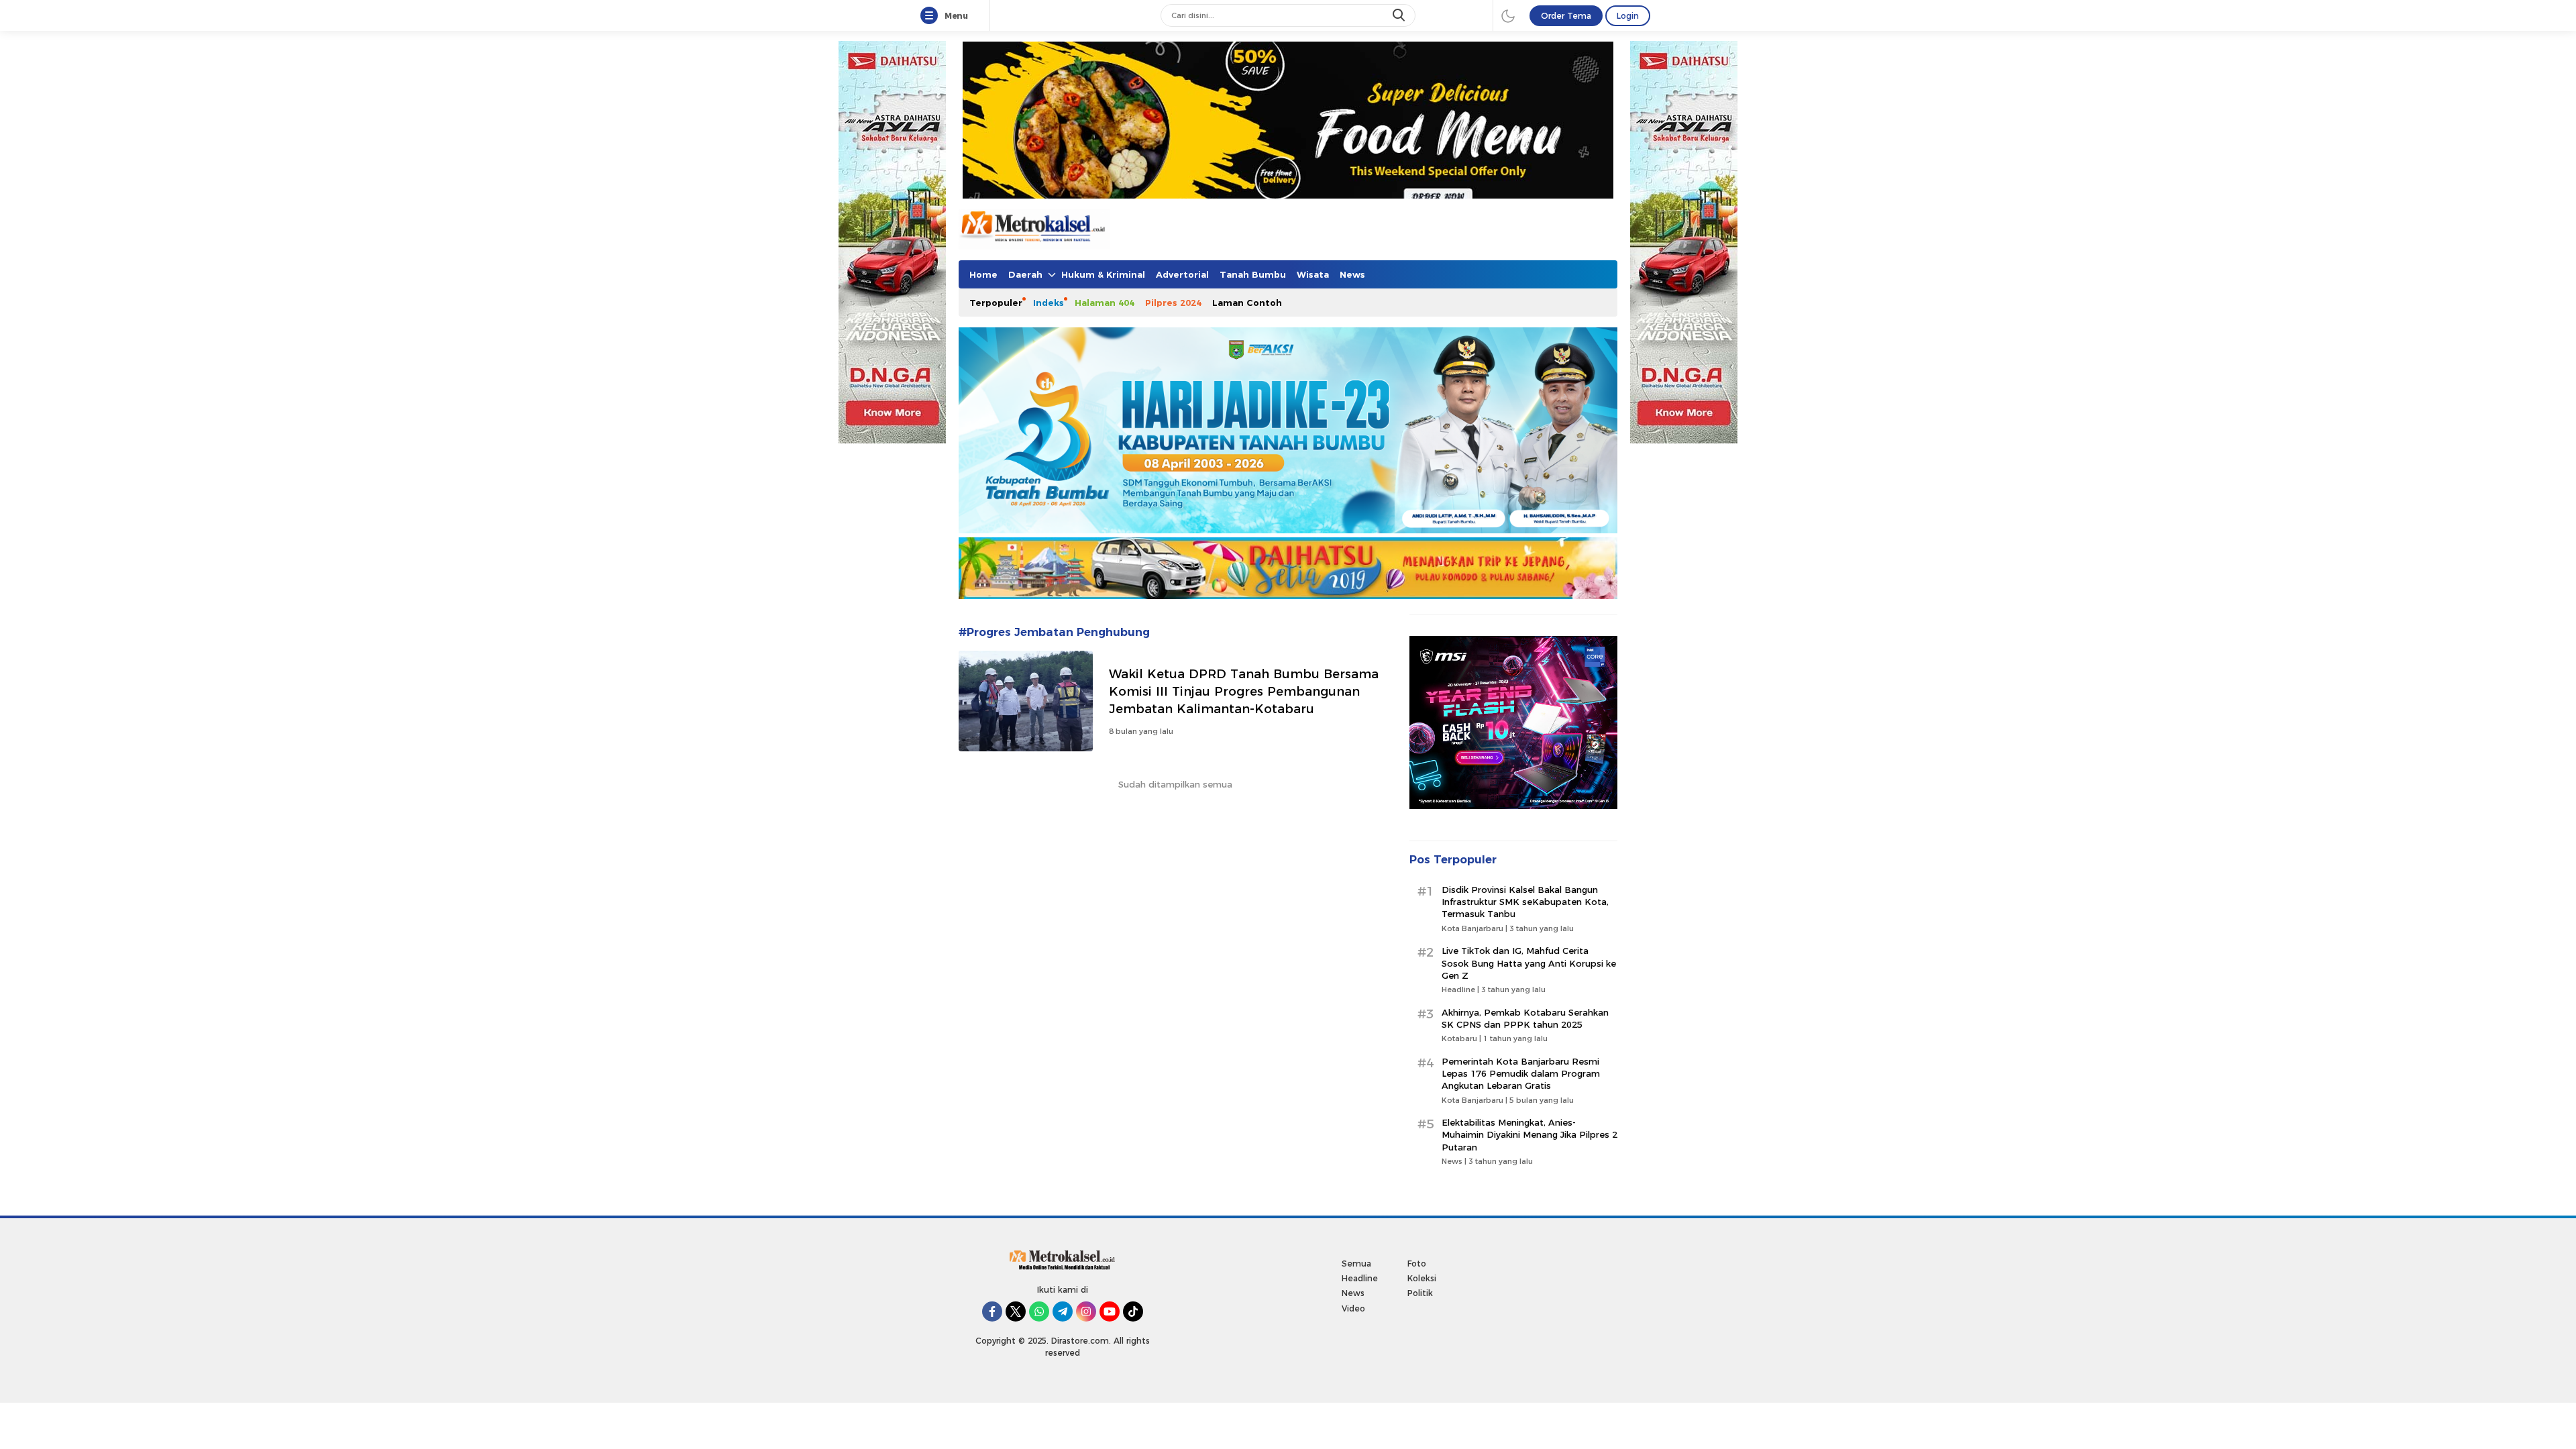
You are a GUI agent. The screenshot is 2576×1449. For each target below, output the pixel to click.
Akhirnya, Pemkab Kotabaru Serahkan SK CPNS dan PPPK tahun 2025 (1525, 1018)
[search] (1400, 15)
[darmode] (1508, 15)
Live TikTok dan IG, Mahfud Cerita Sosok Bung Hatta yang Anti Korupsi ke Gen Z (1529, 963)
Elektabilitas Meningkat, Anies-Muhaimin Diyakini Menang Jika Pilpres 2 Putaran (1529, 1134)
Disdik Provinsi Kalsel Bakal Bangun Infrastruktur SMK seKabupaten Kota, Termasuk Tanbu (1525, 902)
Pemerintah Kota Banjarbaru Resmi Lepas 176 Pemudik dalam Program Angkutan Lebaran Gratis (1521, 1073)
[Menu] (932, 16)
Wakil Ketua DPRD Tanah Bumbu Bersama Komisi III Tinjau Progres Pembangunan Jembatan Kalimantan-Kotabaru (1244, 691)
